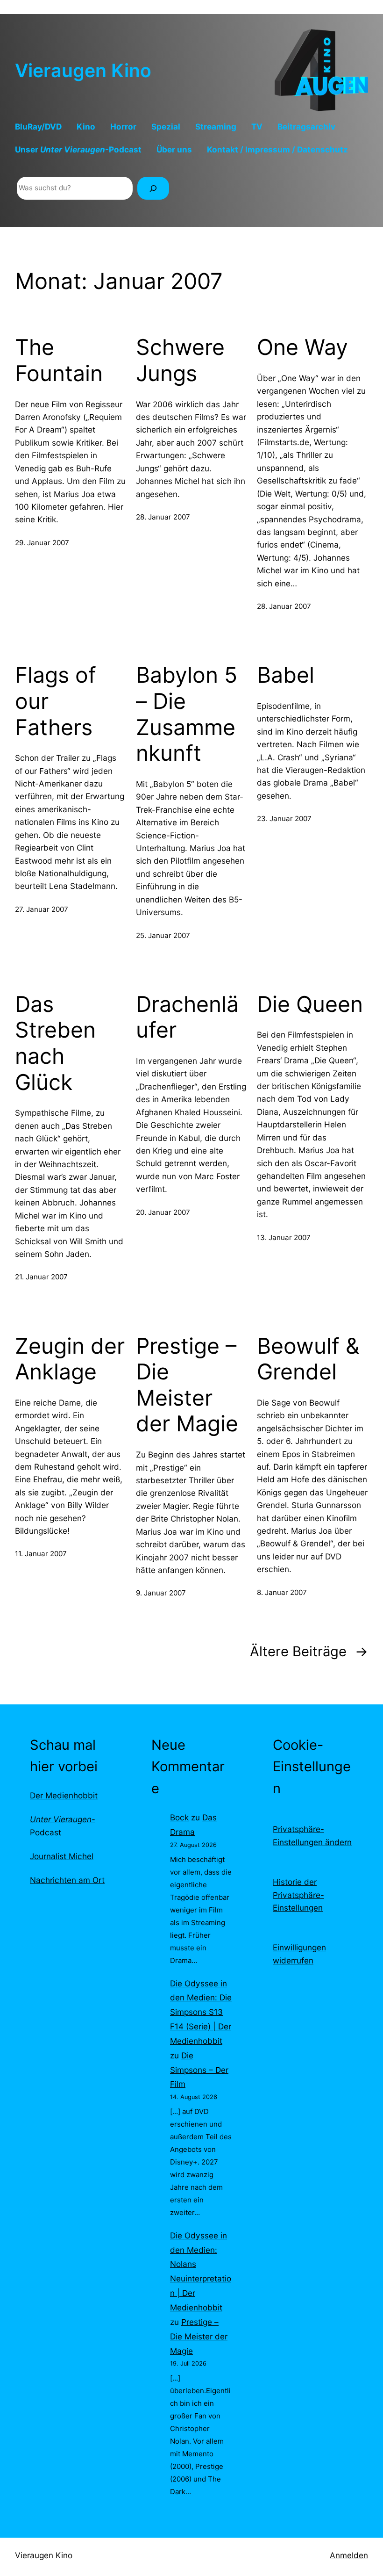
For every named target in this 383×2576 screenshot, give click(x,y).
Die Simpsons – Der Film (199, 2070)
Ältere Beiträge (309, 1651)
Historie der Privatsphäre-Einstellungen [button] (298, 1895)
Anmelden (349, 2555)
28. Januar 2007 (163, 517)
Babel (286, 675)
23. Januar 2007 (284, 819)
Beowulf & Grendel (308, 1359)
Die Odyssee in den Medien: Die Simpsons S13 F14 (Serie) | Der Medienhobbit (201, 2012)
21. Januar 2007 (41, 1277)
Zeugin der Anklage (70, 1359)
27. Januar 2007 (42, 909)
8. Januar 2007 (282, 1592)
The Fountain (59, 360)
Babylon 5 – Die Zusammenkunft (187, 714)
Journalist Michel (62, 1856)
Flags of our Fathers (56, 701)
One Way (302, 347)
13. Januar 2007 (284, 1237)
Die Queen (310, 1004)
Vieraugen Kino (83, 70)
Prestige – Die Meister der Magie (187, 1385)
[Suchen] (153, 188)
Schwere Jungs (180, 360)
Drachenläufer (187, 1017)
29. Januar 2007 (42, 543)
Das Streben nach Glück (55, 1043)
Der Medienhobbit (64, 1795)
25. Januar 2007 (163, 935)
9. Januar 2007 (161, 1593)
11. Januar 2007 (41, 1554)
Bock (179, 1817)
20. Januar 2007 (163, 1212)
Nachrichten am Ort (67, 1880)
